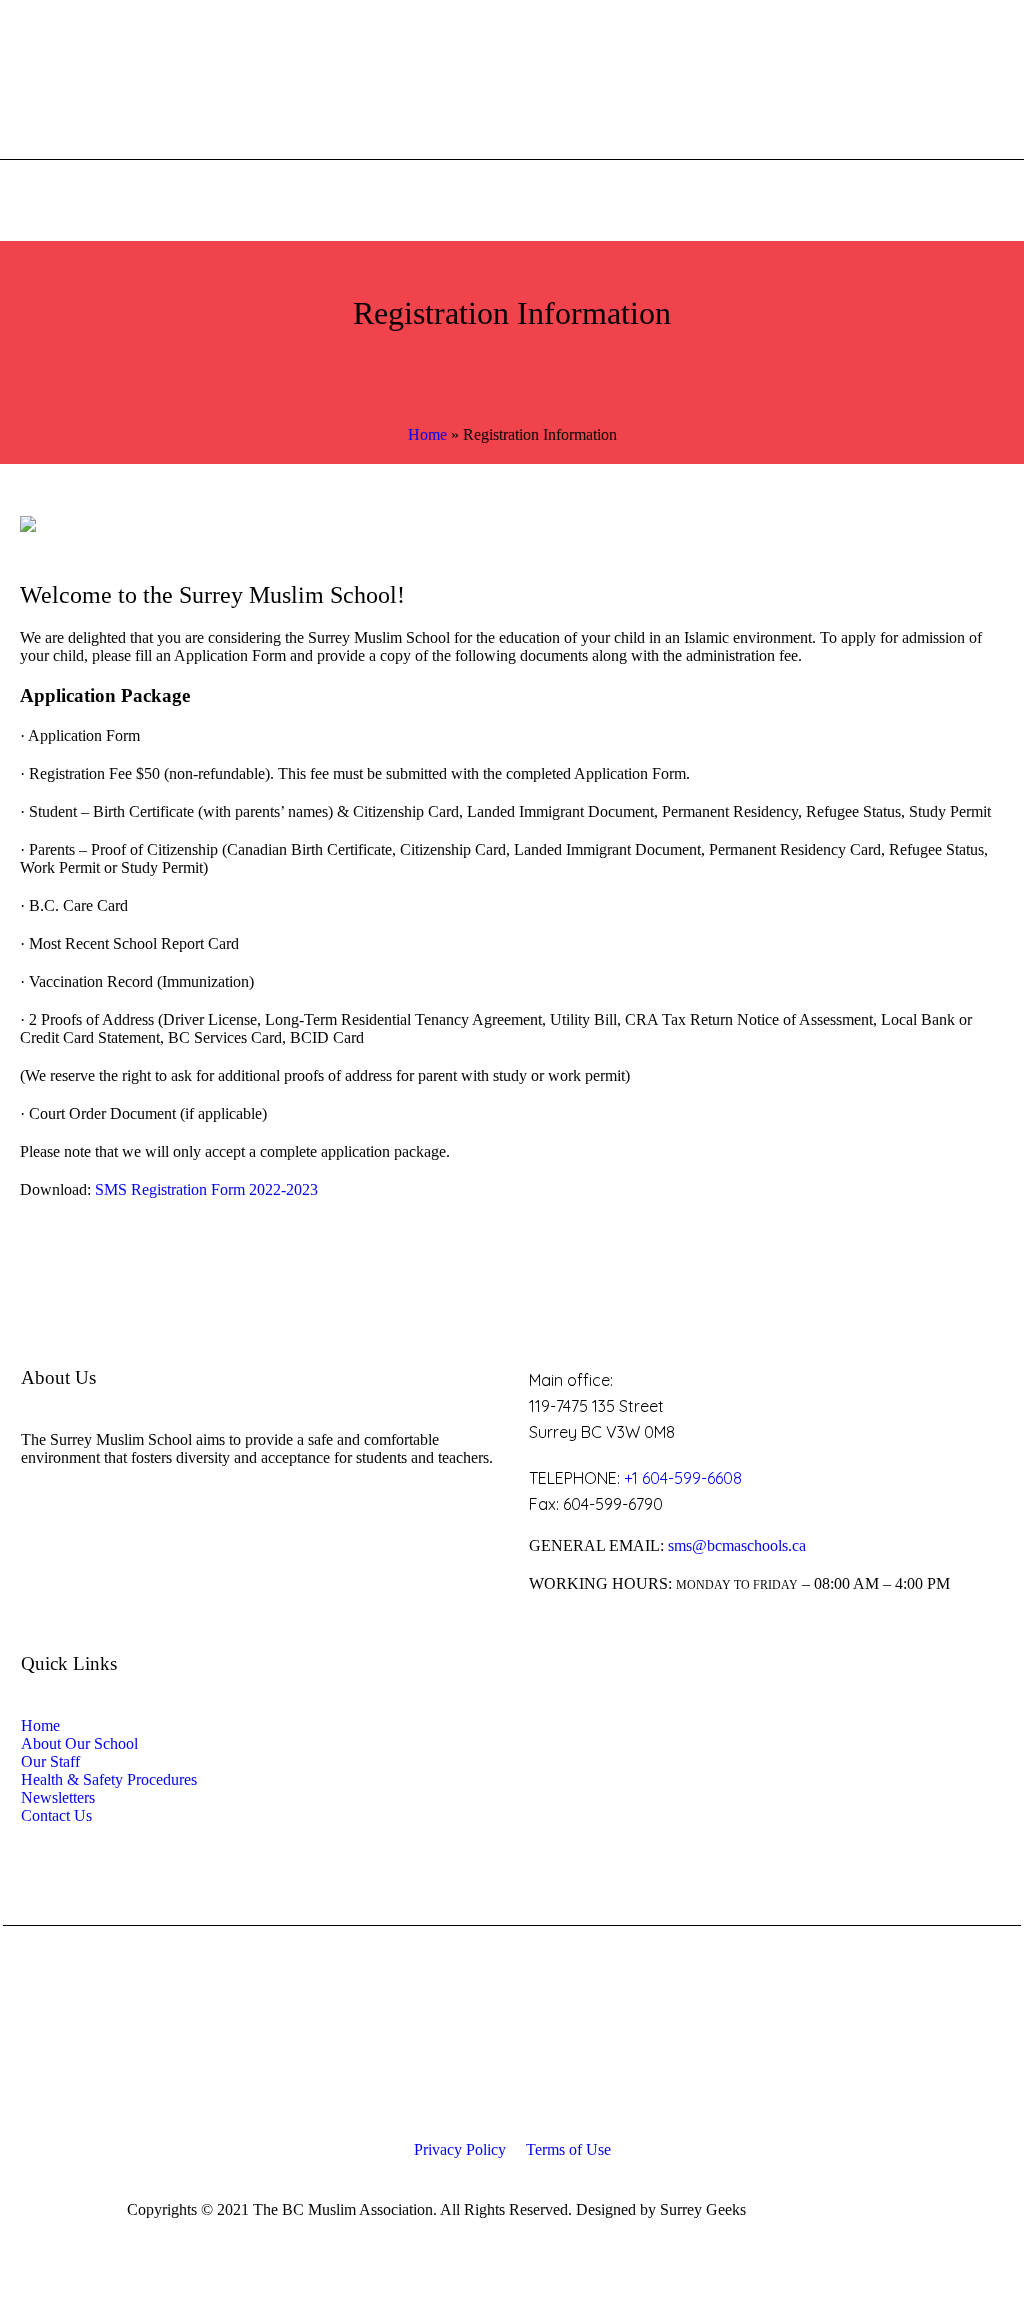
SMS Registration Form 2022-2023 (206, 1189)
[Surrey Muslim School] (512, 2046)
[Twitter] (907, 2211)
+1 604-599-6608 (683, 1478)
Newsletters (58, 1797)
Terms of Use (568, 2149)
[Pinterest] (985, 2211)
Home (427, 434)
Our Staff (50, 1761)
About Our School (79, 1743)
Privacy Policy (460, 2149)
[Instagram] (946, 2211)
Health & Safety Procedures (109, 1779)
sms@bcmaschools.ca (737, 1545)
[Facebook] (868, 2211)
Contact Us (56, 1815)
